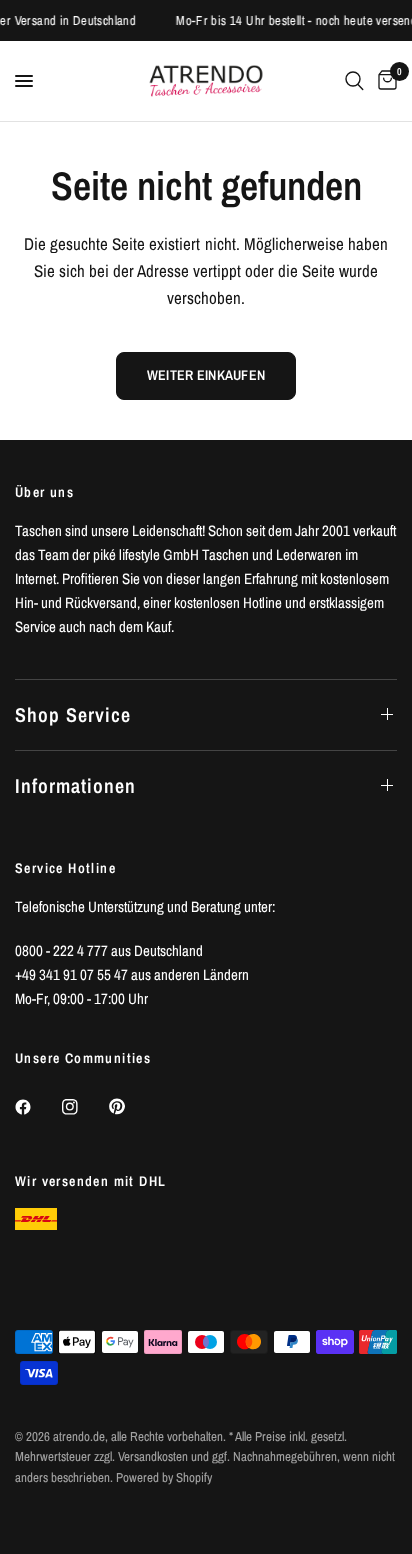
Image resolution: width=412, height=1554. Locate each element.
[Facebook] (37, 1107)
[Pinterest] (131, 1107)
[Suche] (354, 81)
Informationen (75, 785)
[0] (384, 81)
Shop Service (73, 714)
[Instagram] (84, 1107)
